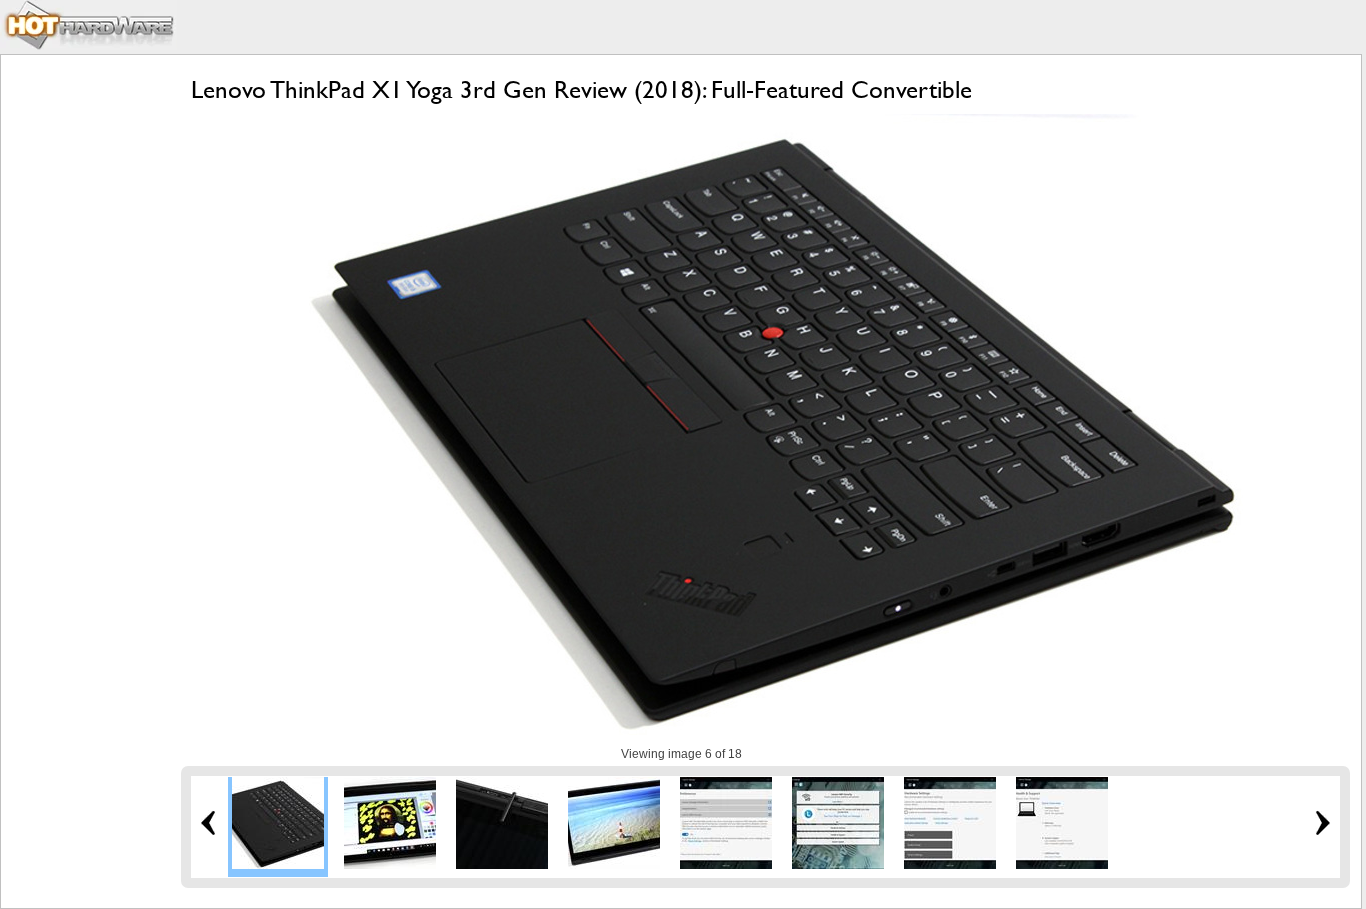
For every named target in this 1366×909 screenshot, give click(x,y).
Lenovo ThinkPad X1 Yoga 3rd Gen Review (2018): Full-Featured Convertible (581, 89)
